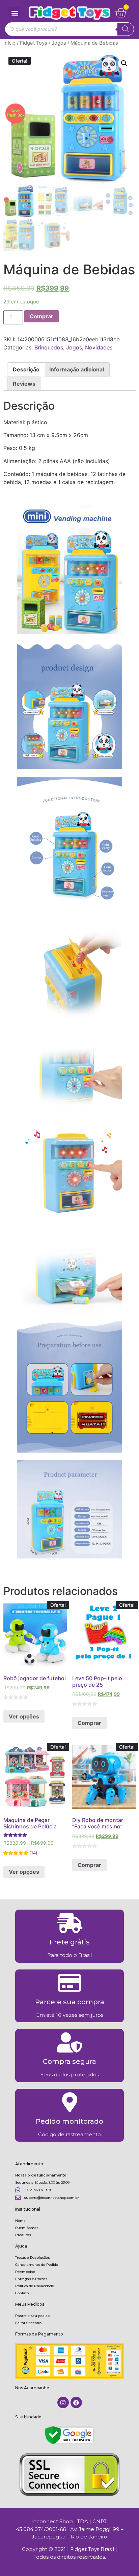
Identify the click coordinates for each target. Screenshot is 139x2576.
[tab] (26, 369)
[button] (15, 13)
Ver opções (24, 1716)
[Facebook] (76, 2402)
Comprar (41, 316)
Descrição (26, 369)
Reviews (24, 384)
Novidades (99, 347)
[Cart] (121, 13)
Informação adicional (77, 369)
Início (9, 43)
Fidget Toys (34, 43)
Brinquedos (49, 347)
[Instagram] (63, 2402)
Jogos (59, 43)
